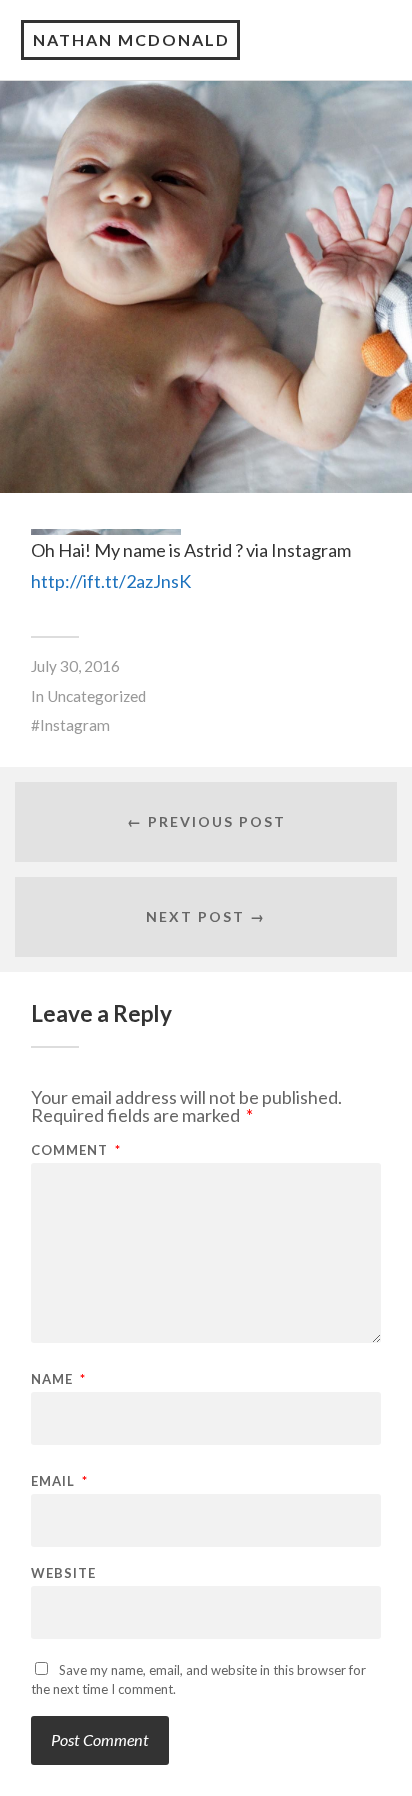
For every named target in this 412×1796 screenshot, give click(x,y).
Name (58, 1379)
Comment (76, 1150)
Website (63, 1573)
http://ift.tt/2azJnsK (111, 581)
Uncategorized (96, 696)
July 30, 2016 (75, 666)
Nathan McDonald (131, 39)
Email (59, 1481)
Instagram (75, 725)
